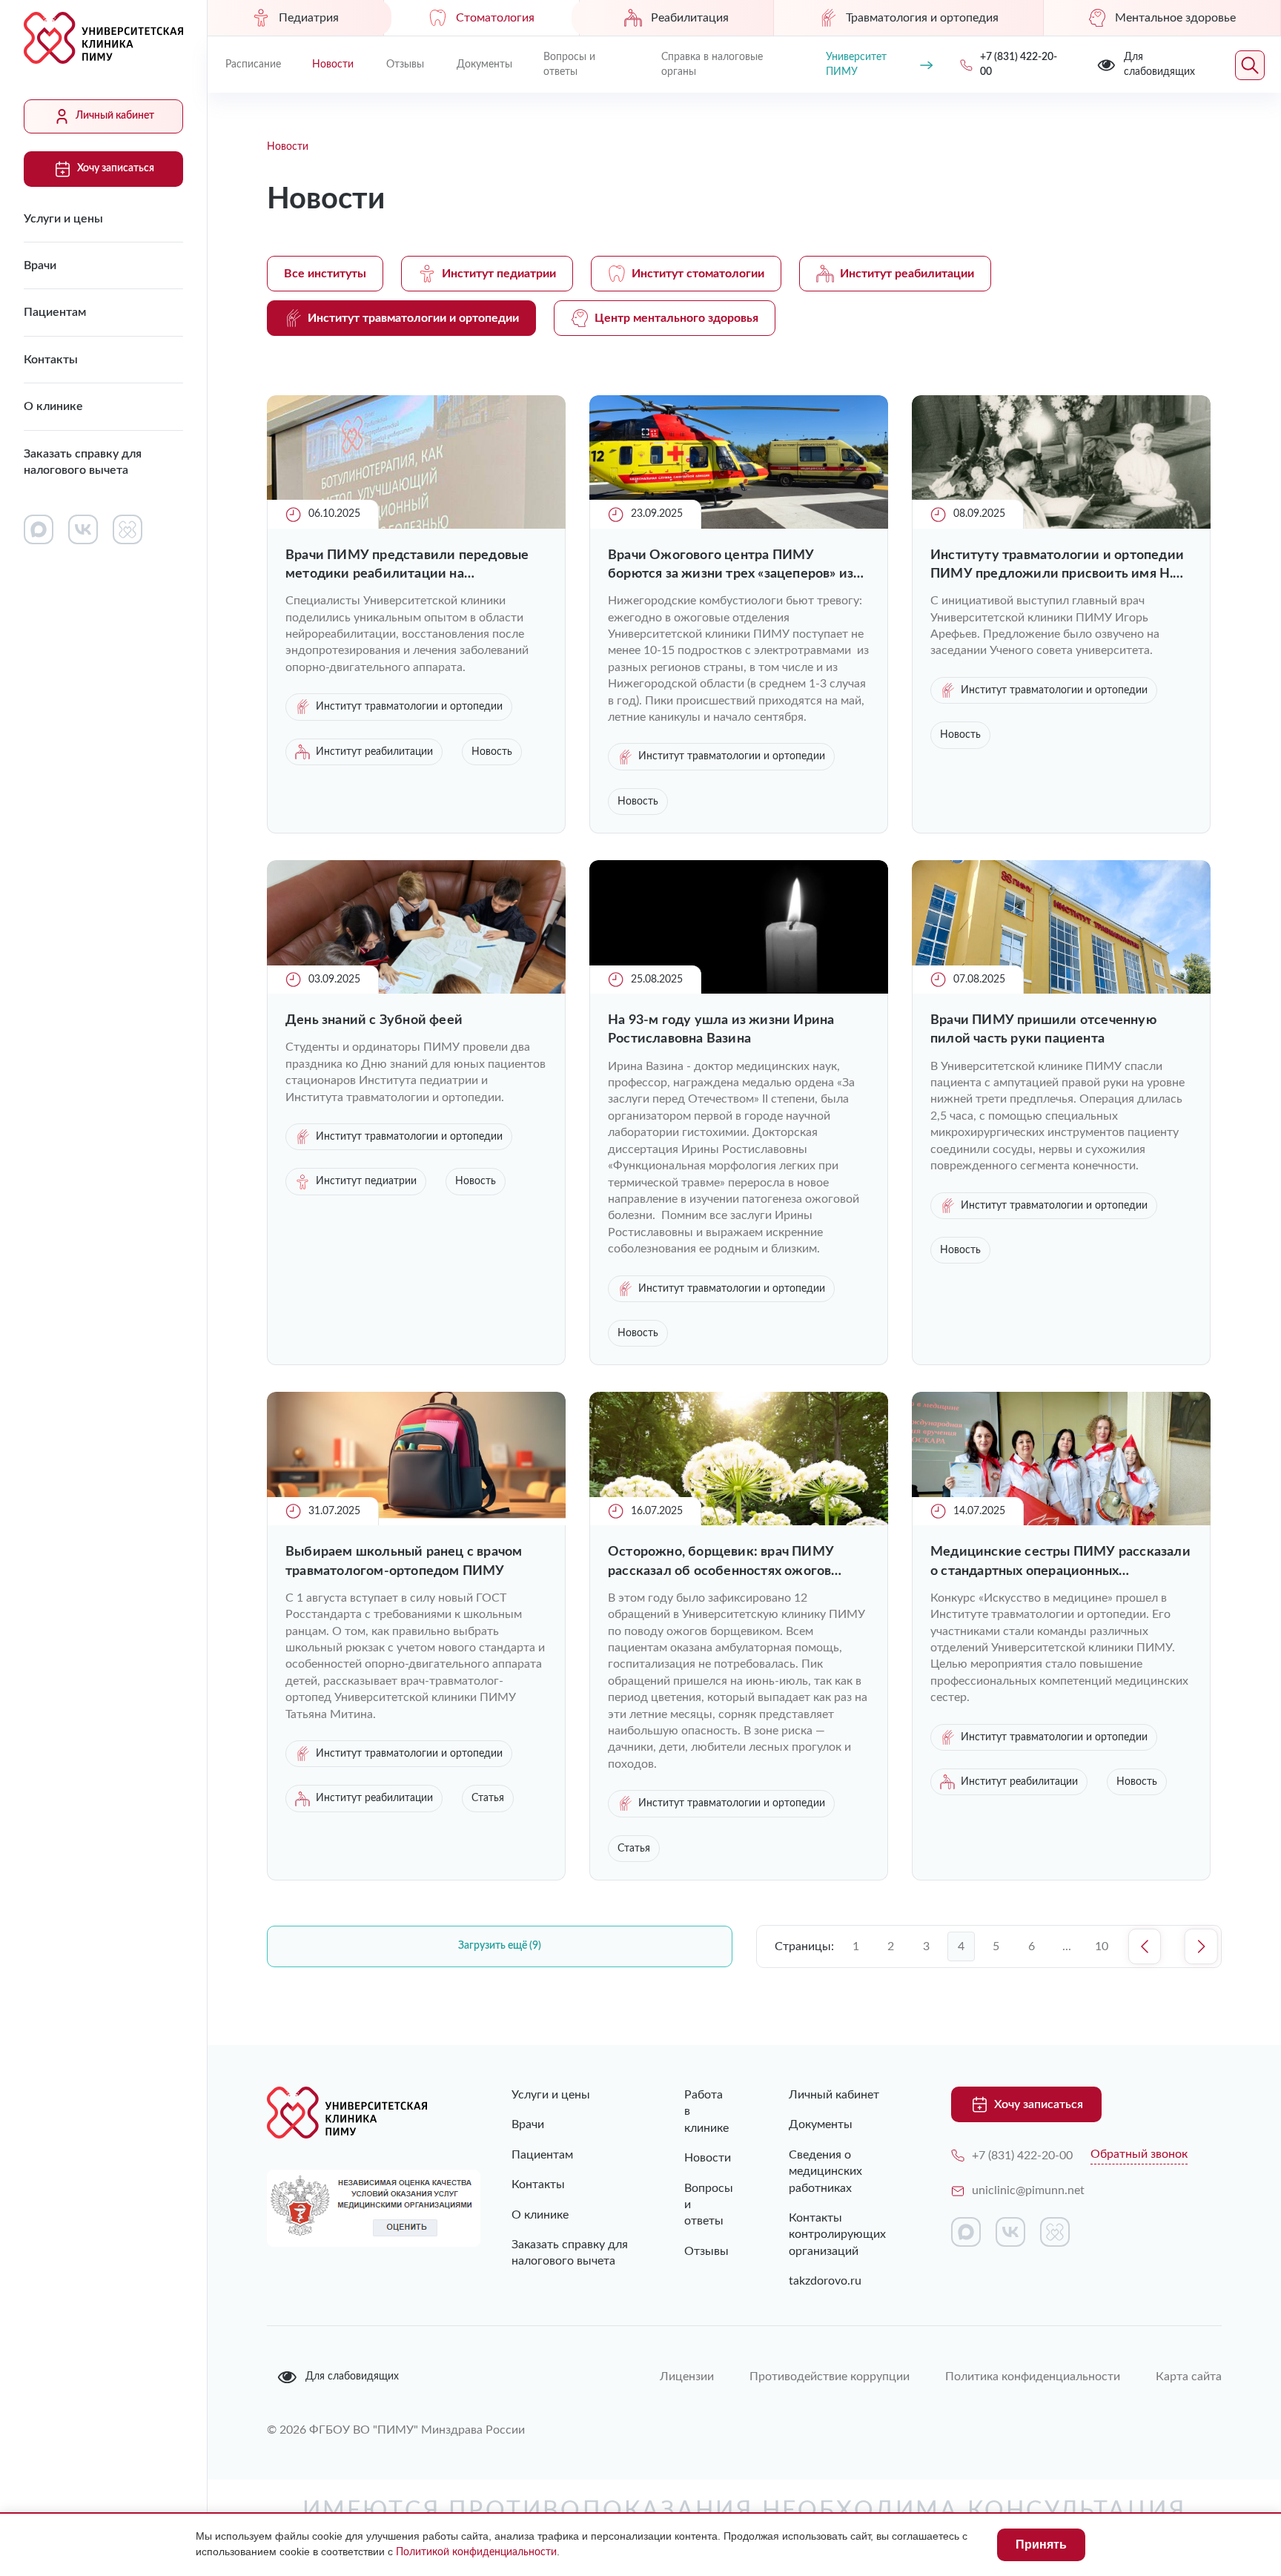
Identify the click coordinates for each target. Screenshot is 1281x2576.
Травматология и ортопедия (922, 18)
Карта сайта (1189, 2377)
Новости (333, 65)
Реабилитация (690, 18)
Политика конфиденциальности (1033, 2377)
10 (1102, 1946)
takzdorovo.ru (825, 2281)
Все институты (325, 274)
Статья (488, 1798)
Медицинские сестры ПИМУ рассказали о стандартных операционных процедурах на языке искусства (1060, 1563)
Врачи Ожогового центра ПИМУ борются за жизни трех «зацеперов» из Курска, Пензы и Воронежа (731, 566)
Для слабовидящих (352, 2377)
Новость (492, 752)
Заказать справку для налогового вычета (83, 462)
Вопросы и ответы (569, 65)
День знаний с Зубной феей (374, 1020)
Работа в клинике (706, 2111)
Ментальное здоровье (1175, 18)
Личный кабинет (115, 116)
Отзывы (405, 65)
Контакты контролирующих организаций (837, 2235)
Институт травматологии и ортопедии (413, 318)
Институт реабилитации (907, 274)
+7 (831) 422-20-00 (1022, 2156)
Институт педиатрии (499, 274)
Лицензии (687, 2377)
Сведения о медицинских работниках (825, 2172)
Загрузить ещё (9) (500, 1946)
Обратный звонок (1139, 2154)
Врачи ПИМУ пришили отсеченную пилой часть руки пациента (1043, 1030)
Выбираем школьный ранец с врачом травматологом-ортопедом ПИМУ (404, 1561)
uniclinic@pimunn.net (1028, 2190)
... (1067, 1946)
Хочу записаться (116, 168)
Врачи (40, 265)
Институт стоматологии (698, 274)
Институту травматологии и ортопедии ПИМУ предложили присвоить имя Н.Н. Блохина (1059, 566)
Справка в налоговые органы (712, 65)
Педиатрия (309, 18)
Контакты (51, 360)
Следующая (1201, 1946)
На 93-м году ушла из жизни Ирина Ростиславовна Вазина (721, 1030)
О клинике (53, 406)
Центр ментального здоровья (676, 318)
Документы (484, 65)
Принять (1041, 2544)
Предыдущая (1145, 1946)
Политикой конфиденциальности (476, 2552)
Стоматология (495, 18)
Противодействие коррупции (830, 2377)
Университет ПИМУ (856, 65)
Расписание (253, 65)
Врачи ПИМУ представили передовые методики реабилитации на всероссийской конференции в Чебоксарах (407, 566)
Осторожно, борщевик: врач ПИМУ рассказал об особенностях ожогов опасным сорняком (721, 1563)
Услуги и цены (63, 219)
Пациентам (55, 312)
